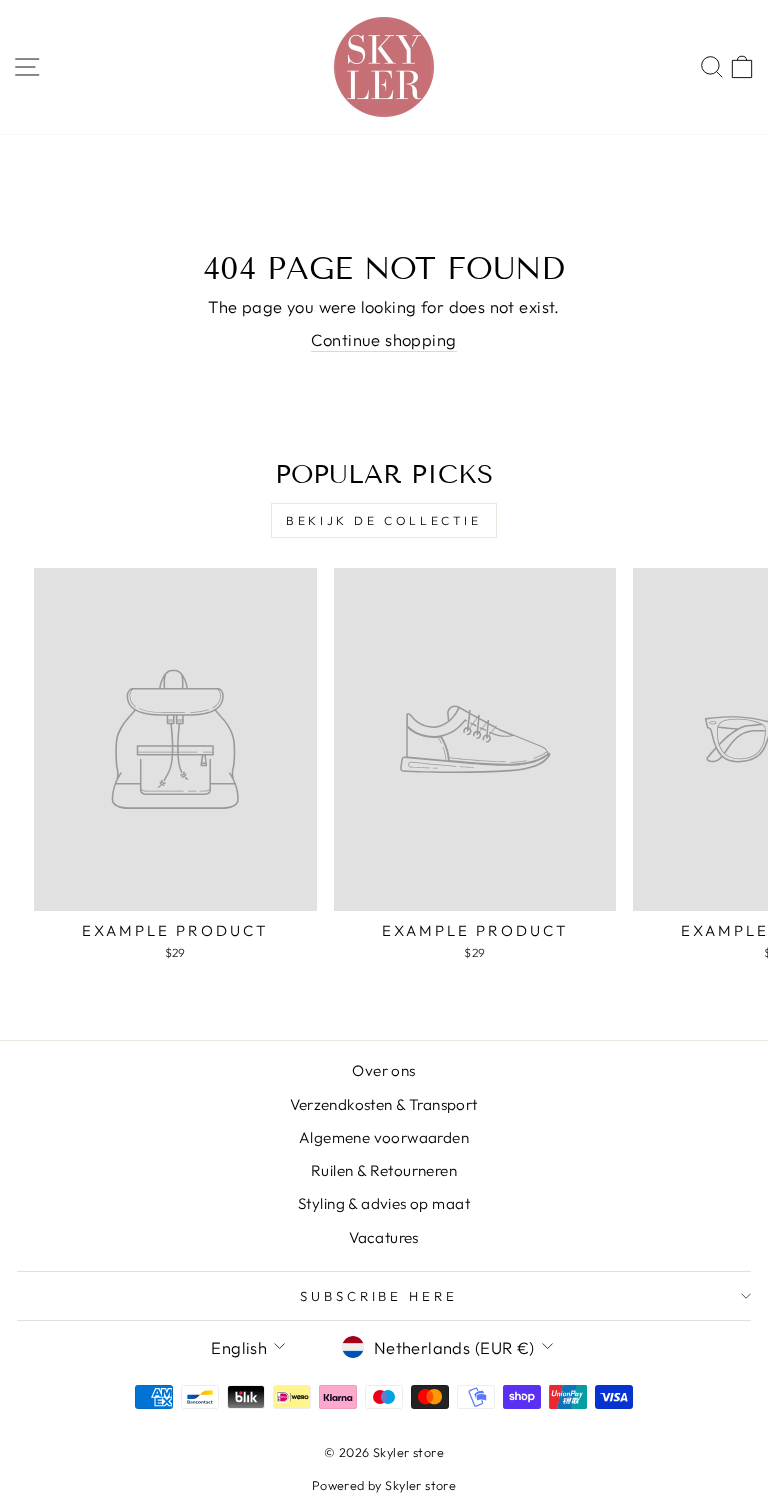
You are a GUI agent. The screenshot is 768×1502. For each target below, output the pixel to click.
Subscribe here (379, 1296)
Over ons (383, 1070)
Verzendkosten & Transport (383, 1104)
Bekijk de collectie (383, 520)
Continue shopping (383, 339)
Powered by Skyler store (384, 1485)
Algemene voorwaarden (384, 1137)
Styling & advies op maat (384, 1203)
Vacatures (384, 1237)
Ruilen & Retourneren (384, 1170)
